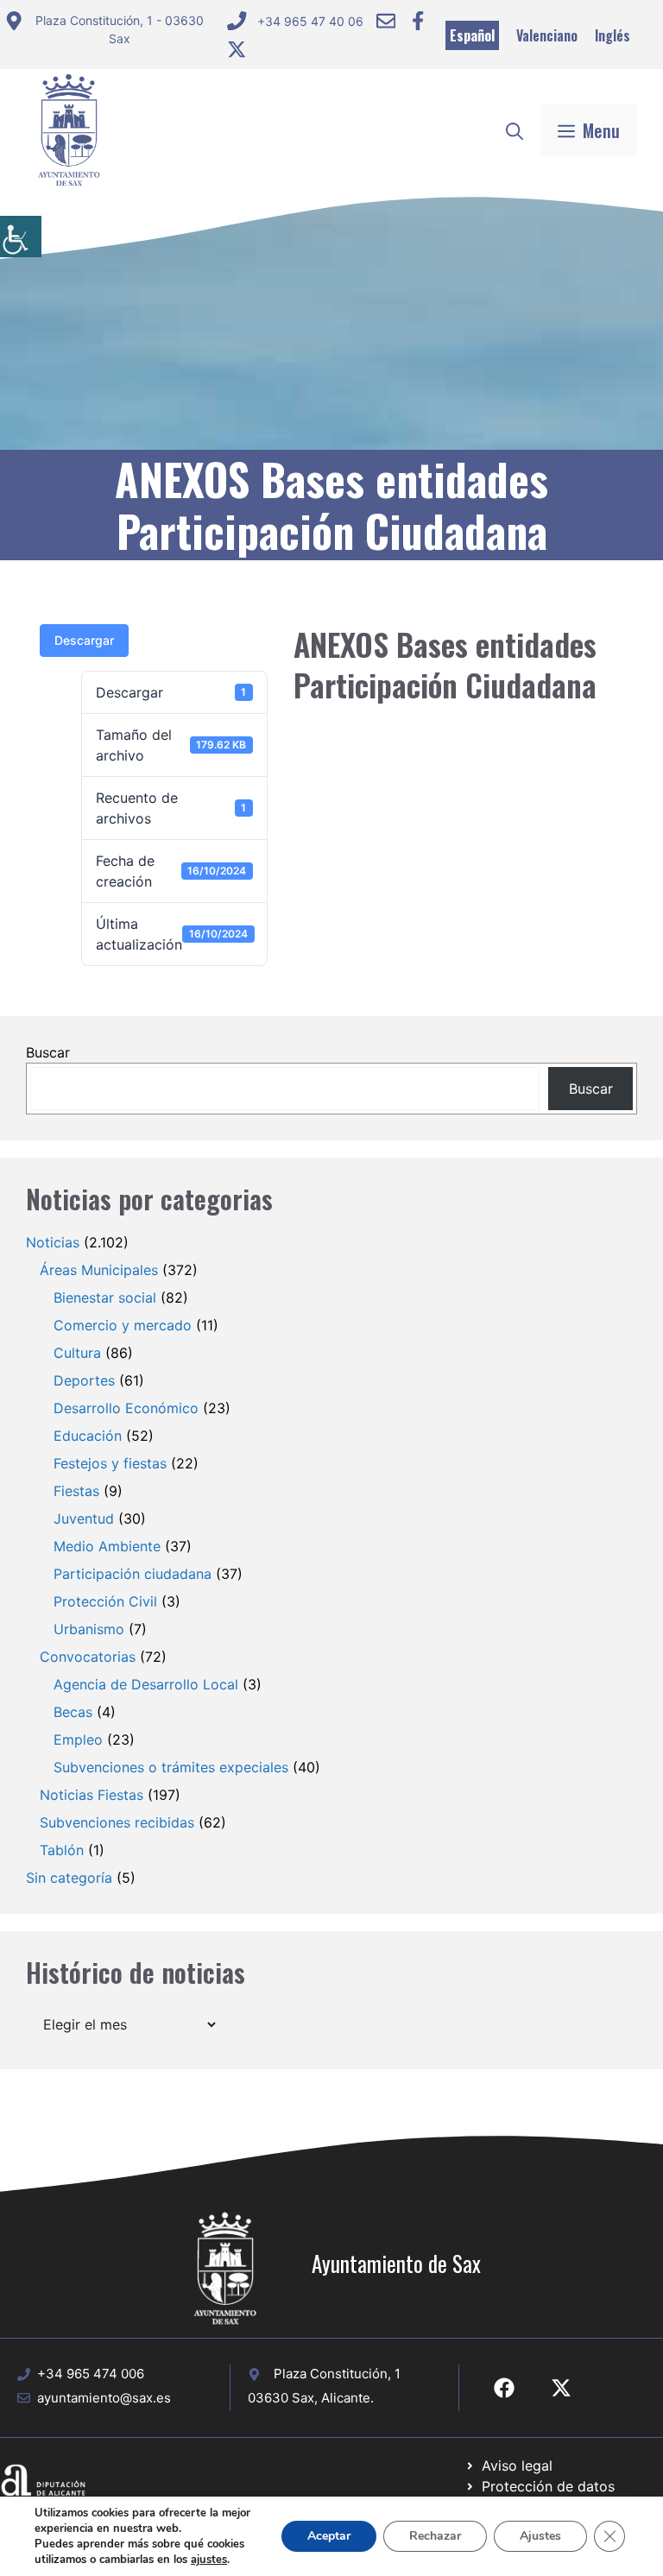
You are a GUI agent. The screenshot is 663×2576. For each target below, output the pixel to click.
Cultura (77, 1353)
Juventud (84, 1518)
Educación (88, 1436)
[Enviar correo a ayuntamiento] (386, 21)
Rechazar (435, 2536)
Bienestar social (105, 1297)
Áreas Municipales (99, 1270)
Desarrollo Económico (126, 1408)
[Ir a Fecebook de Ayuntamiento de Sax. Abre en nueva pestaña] (504, 2388)
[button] (515, 130)
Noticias (53, 1242)
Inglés (612, 35)
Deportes (84, 1380)
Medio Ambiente (107, 1546)
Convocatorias (88, 1657)
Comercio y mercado (123, 1325)
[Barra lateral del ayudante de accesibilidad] (21, 237)
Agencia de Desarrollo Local (146, 1684)
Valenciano (547, 35)
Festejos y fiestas (110, 1463)
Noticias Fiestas (92, 1795)
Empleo (78, 1739)
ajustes (209, 2560)
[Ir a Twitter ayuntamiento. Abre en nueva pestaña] (237, 49)
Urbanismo (89, 1629)
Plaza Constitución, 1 (337, 2374)
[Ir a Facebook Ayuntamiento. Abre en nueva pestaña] (418, 21)
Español (472, 35)
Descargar (84, 640)
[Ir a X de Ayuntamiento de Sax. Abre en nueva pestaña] (561, 2388)
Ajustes (540, 2536)
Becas (73, 1712)
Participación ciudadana (133, 1574)
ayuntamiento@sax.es (104, 2398)
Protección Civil (105, 1601)
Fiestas (76, 1491)
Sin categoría (69, 1878)
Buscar (48, 1052)
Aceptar (329, 2536)
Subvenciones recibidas (117, 1822)
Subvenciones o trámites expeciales (171, 1767)
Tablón (62, 1850)
